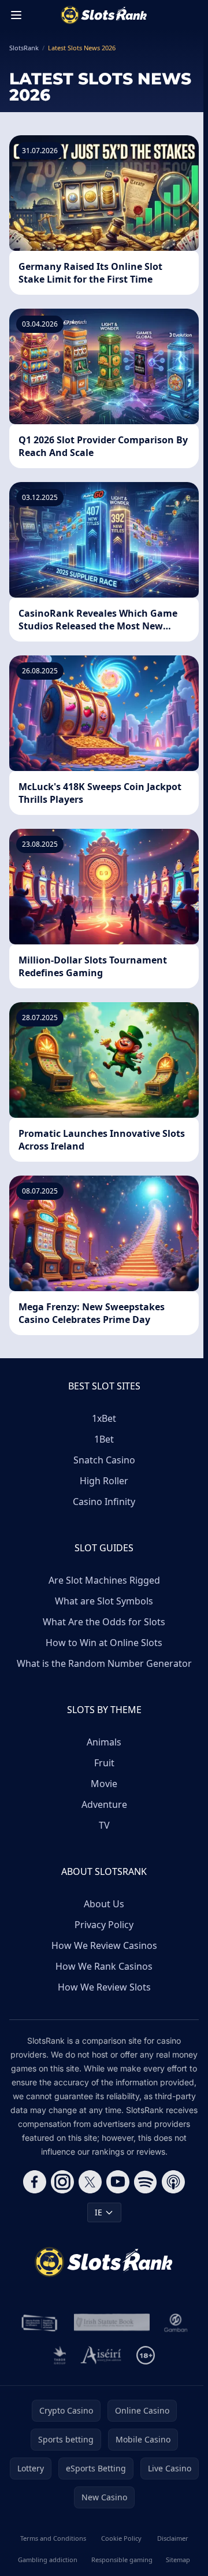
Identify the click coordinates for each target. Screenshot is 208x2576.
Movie (104, 1784)
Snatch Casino (104, 1460)
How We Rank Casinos (104, 1966)
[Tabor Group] (60, 2355)
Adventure (104, 1804)
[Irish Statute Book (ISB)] (112, 2323)
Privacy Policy (104, 1925)
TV (104, 1825)
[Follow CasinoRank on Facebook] (35, 2182)
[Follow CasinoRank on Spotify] (146, 2182)
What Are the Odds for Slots (104, 1622)
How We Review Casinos (104, 1945)
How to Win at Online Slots (104, 1643)
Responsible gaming (122, 2560)
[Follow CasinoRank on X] (90, 2182)
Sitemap (178, 2560)
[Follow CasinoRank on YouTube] (118, 2182)
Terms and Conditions (53, 2538)
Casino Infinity (104, 1502)
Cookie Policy (121, 2538)
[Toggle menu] (16, 15)
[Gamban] (176, 2323)
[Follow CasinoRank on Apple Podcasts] (173, 2182)
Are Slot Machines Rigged (104, 1580)
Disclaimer (173, 2538)
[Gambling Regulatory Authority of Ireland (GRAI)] (40, 2323)
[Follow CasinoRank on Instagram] (62, 2182)
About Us (104, 1904)
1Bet (104, 1439)
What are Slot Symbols (104, 1601)
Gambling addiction (48, 2560)
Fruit (104, 1763)
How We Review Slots (104, 1987)
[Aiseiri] (101, 2355)
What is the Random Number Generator (104, 1663)
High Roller (104, 1481)
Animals (104, 1742)
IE (99, 2212)
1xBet (104, 1418)
